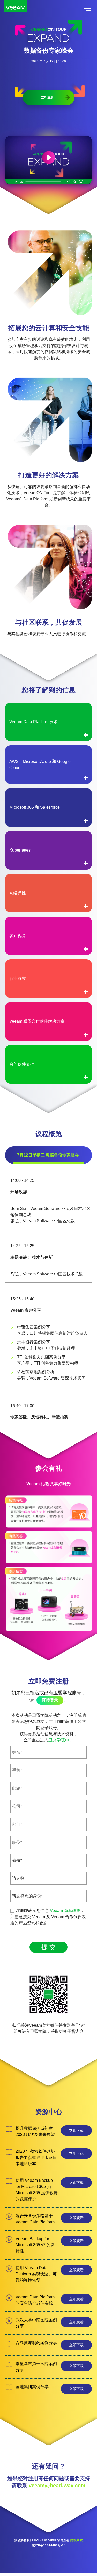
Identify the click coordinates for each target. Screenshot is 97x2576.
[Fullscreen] (81, 182)
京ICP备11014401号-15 (49, 2545)
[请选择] (48, 1878)
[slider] (45, 182)
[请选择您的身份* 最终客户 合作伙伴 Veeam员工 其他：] (48, 1896)
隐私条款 (77, 2540)
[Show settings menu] (75, 182)
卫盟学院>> (59, 1740)
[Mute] (69, 182)
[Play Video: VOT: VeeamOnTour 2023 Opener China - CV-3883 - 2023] (48, 158)
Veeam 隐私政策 (65, 1910)
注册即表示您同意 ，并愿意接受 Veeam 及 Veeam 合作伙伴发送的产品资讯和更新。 (48, 1917)
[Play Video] (16, 182)
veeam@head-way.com (57, 2486)
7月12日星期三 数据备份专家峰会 (48, 1155)
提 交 (48, 1947)
